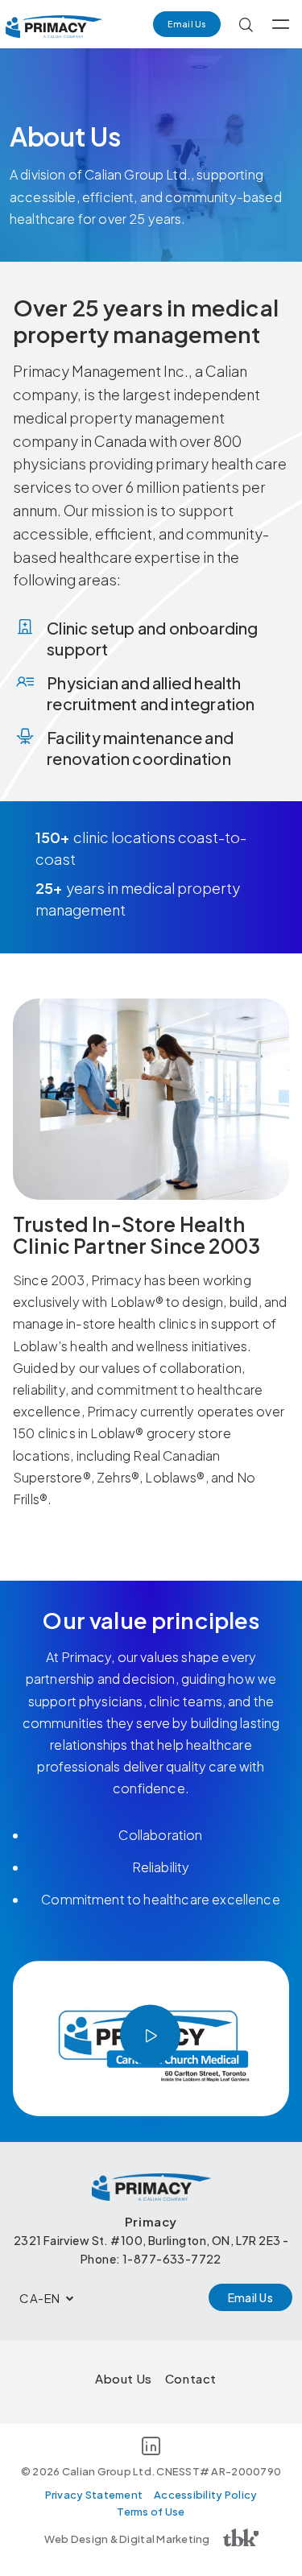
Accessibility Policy (205, 2495)
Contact (191, 2378)
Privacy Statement (94, 2495)
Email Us (187, 24)
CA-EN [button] (40, 2298)
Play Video (150, 2035)
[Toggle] (281, 24)
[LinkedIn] (151, 2449)
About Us (124, 2378)
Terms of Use (151, 2512)
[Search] (246, 24)
